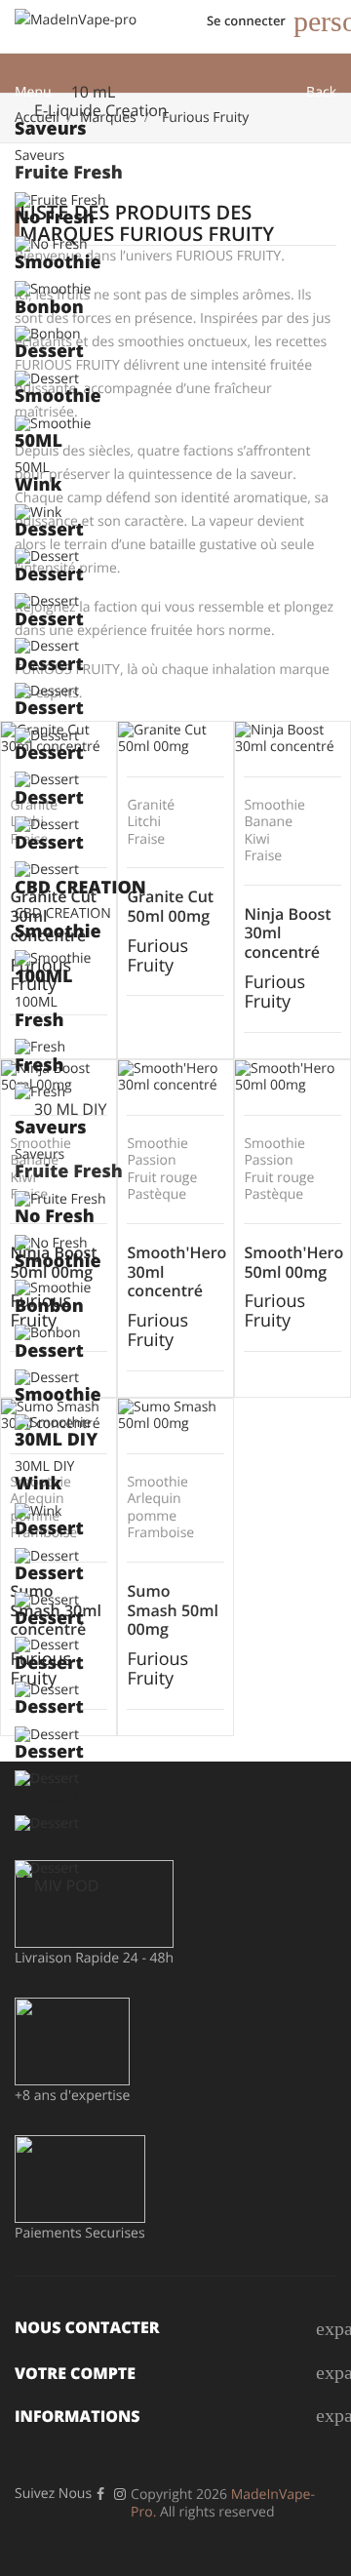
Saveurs (39, 156)
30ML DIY (44, 1466)
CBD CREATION (63, 913)
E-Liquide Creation (101, 110)
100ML (36, 1002)
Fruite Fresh (69, 173)
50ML (32, 468)
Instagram (120, 2494)
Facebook (100, 2494)
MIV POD (66, 1885)
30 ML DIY (70, 1109)
